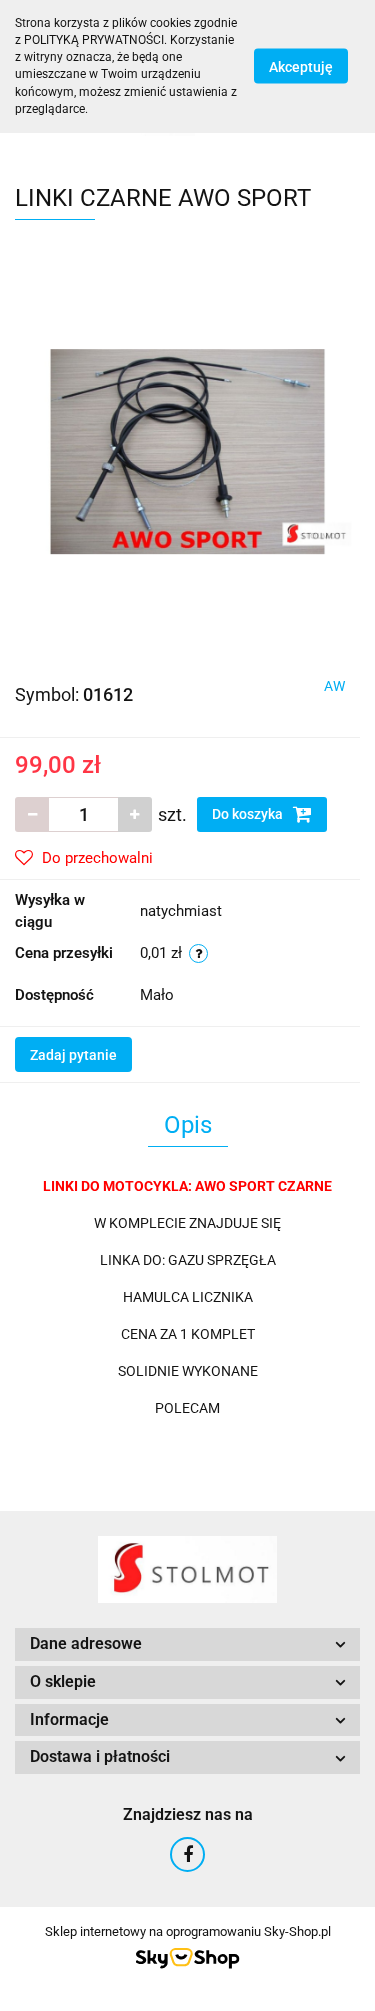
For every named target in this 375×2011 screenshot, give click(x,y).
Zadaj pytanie (73, 1055)
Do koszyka (249, 814)
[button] (187, 1644)
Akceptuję (301, 67)
